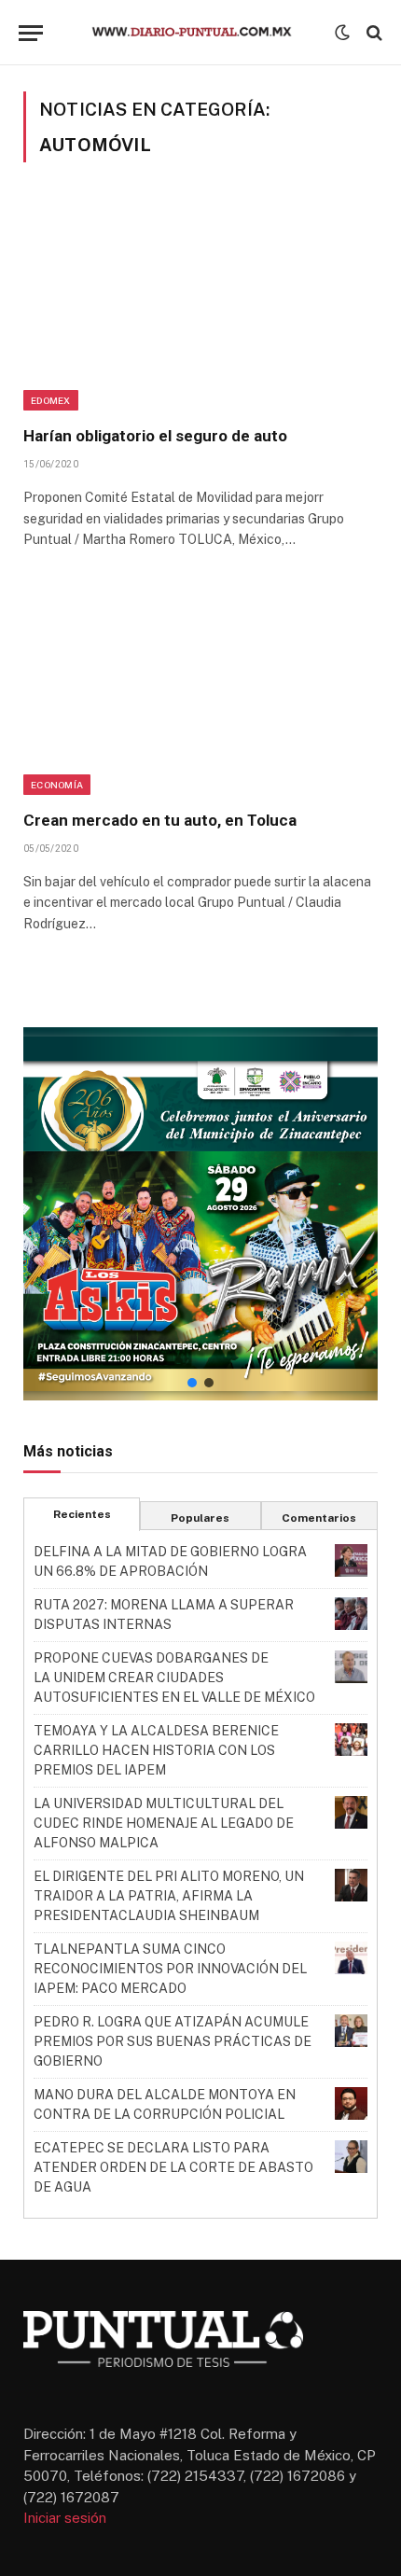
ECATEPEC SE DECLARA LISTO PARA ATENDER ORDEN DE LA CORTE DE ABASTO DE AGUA (173, 2167)
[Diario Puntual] (200, 33)
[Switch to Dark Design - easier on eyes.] (342, 33)
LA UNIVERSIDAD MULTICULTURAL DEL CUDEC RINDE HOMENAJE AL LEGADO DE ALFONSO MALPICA (164, 1823)
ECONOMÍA (57, 785)
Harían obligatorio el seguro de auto (155, 436)
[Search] (373, 33)
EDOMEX (51, 400)
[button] (200, 1214)
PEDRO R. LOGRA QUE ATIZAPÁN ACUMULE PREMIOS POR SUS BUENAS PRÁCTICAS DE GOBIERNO (173, 2041)
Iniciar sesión (65, 2518)
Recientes (82, 1514)
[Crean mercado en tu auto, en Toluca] (200, 689)
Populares (200, 1518)
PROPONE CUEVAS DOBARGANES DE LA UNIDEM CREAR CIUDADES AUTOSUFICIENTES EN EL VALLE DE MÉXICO (174, 1678)
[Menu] (31, 33)
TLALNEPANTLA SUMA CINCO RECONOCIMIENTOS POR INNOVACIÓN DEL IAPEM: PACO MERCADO (170, 1969)
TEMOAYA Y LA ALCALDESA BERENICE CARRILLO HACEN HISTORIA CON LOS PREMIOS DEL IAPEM (156, 1750)
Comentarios (319, 1518)
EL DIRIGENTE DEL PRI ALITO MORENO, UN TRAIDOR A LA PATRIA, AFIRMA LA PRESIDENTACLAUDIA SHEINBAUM (169, 1896)
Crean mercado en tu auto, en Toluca (160, 820)
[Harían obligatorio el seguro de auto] (200, 305)
